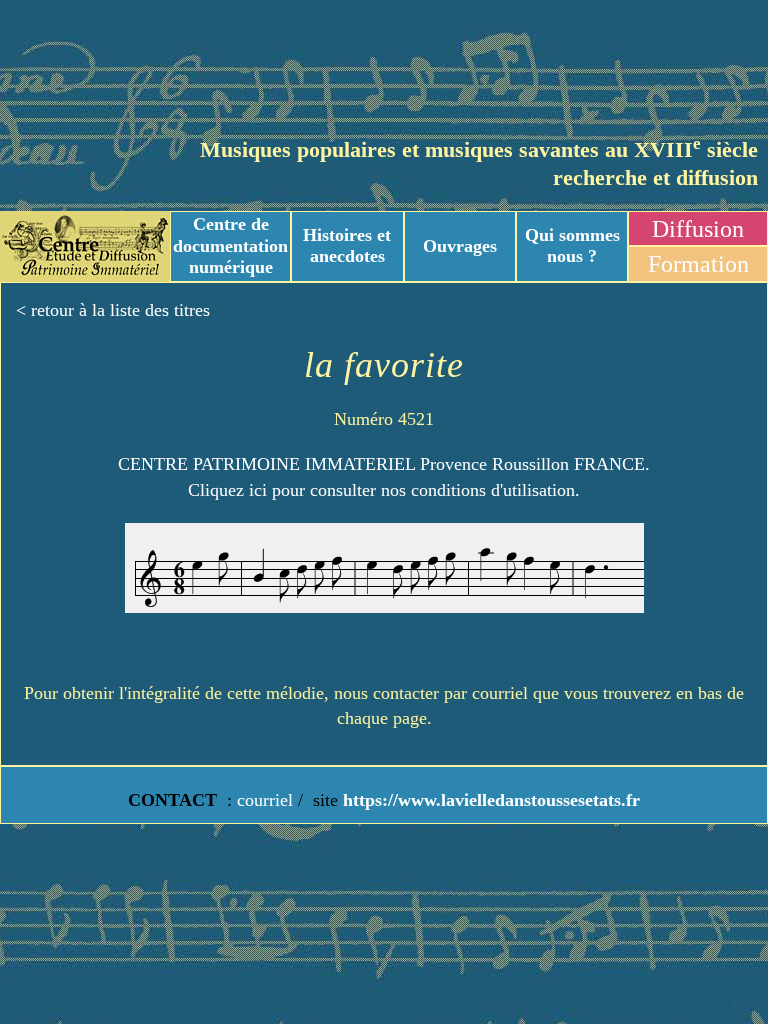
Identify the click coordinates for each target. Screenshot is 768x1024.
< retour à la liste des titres (113, 310)
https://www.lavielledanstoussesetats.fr (489, 800)
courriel (265, 800)
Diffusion (698, 229)
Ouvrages (460, 246)
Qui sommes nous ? (572, 246)
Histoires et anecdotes (347, 246)
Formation (698, 264)
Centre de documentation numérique (230, 245)
